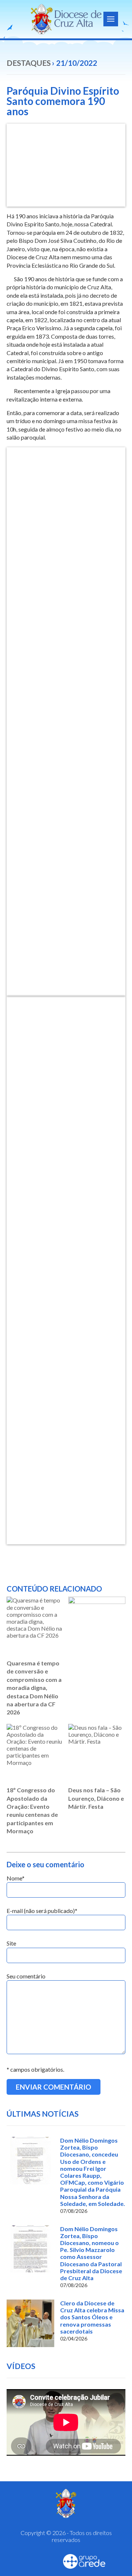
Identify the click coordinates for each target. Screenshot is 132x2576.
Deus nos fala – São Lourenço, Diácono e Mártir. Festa (96, 1798)
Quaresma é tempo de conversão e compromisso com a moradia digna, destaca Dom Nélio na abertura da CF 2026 (34, 1688)
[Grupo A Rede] (84, 2561)
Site (11, 1943)
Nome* (16, 1878)
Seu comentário (26, 1976)
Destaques (29, 63)
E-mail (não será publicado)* (42, 1911)
